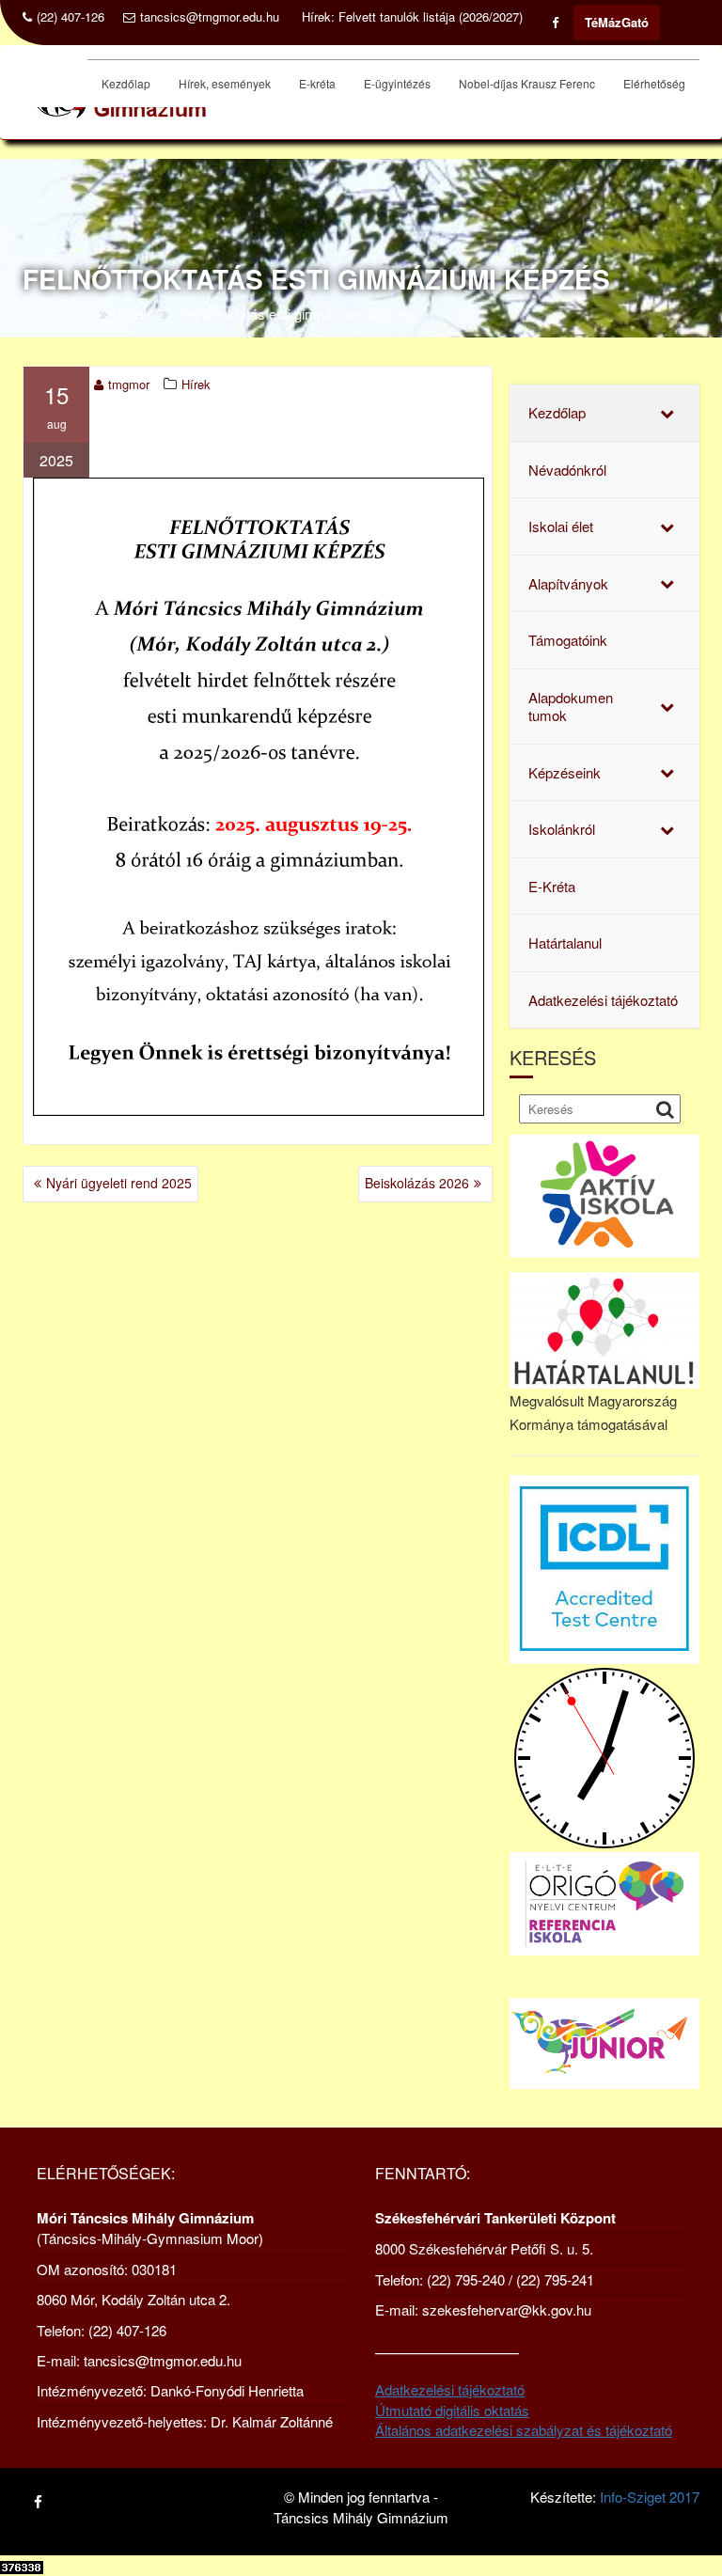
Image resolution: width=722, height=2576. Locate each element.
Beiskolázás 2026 (417, 1183)
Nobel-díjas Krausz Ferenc (527, 83)
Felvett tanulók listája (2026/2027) (431, 17)
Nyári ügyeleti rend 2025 (119, 1183)
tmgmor (129, 384)
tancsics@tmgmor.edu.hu (210, 17)
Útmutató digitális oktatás (452, 2410)
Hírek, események (225, 83)
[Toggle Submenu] (667, 413)
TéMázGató (617, 22)
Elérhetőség (654, 83)
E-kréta (317, 83)
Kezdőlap (126, 83)
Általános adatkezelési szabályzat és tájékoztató (524, 2430)
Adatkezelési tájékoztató (450, 2389)
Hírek (196, 384)
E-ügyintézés (397, 83)
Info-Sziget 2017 (650, 2497)
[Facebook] (555, 23)
